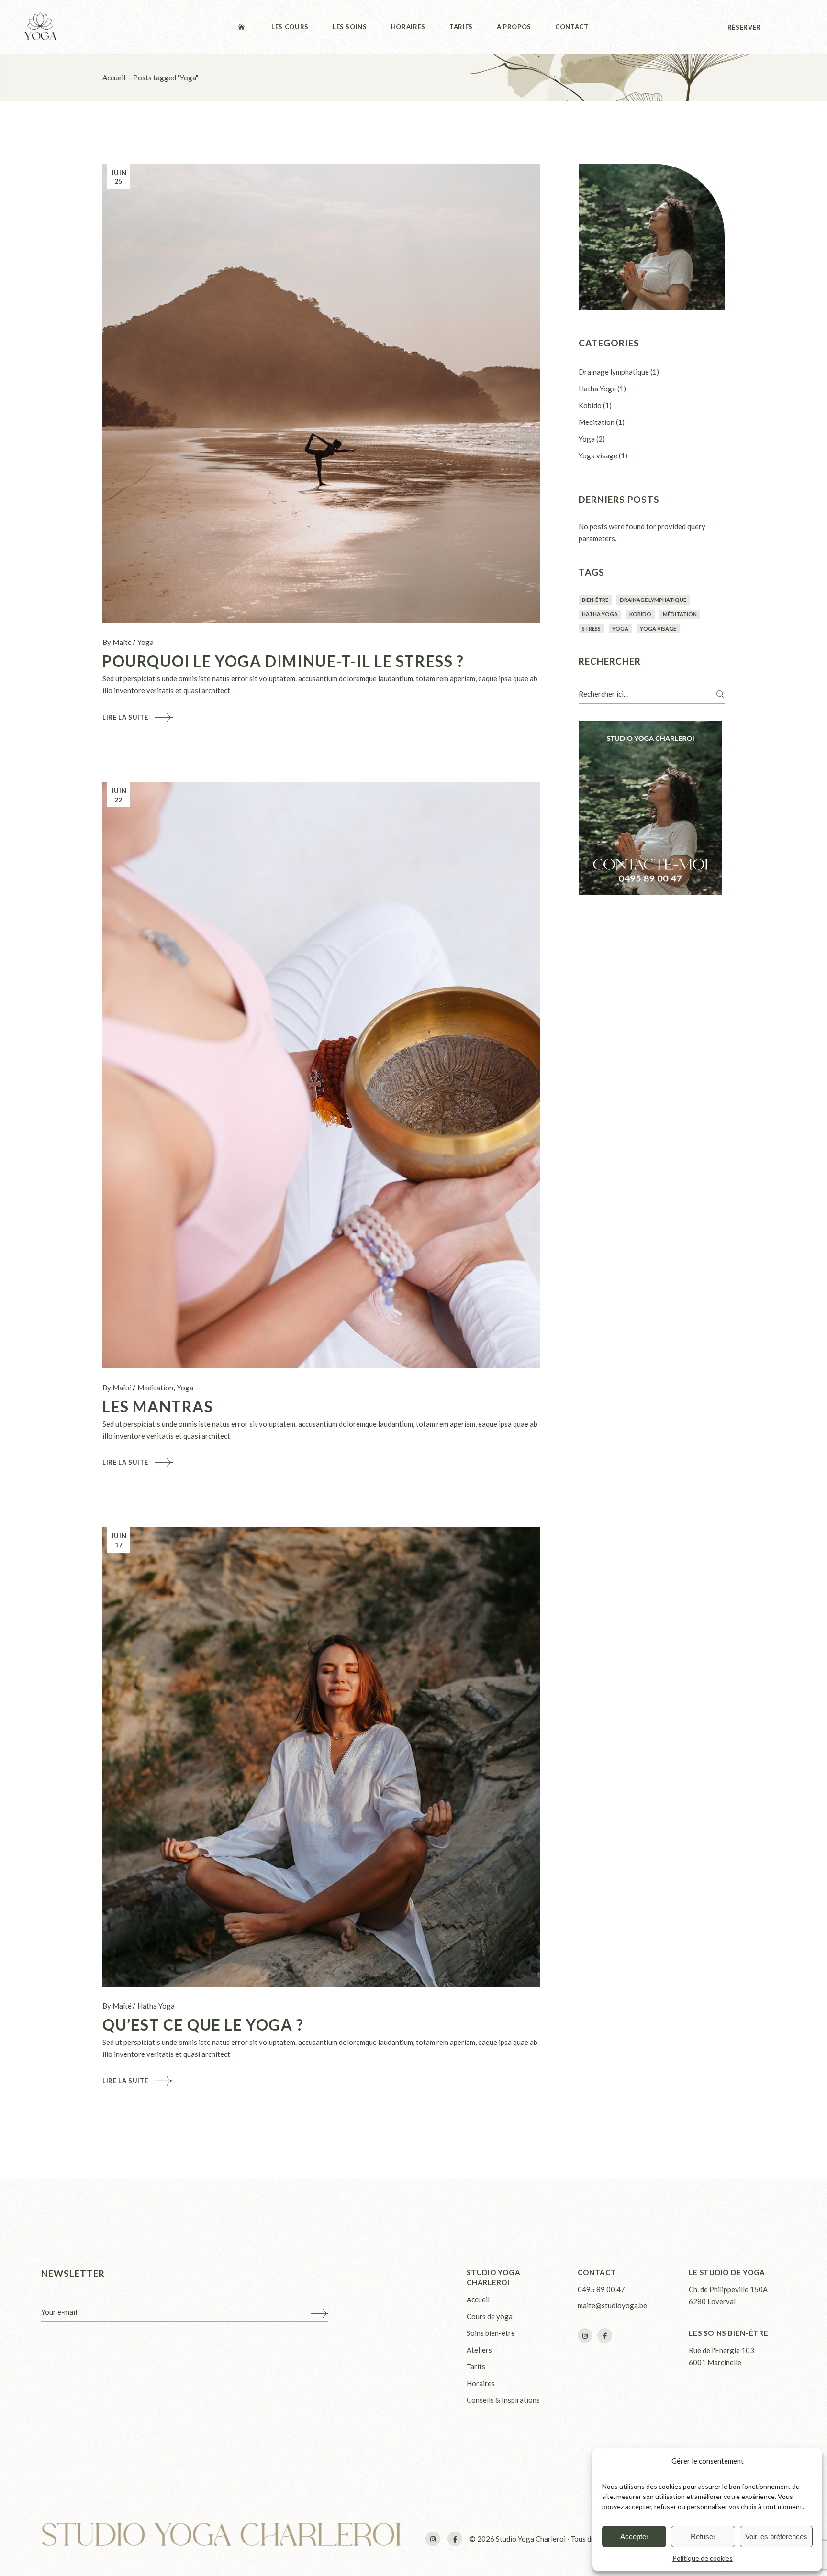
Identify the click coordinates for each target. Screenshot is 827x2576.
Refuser (703, 2537)
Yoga (145, 642)
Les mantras (158, 1406)
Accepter (634, 2537)
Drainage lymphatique (614, 372)
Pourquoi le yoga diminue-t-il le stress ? (283, 661)
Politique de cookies (703, 2558)
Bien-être (595, 600)
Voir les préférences (776, 2537)
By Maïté (117, 642)
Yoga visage (598, 455)
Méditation (680, 614)
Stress (591, 628)
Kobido (590, 405)
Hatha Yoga (156, 2006)
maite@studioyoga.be (612, 2305)
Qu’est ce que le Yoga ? (203, 2025)
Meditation (155, 1388)
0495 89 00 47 (601, 2289)
